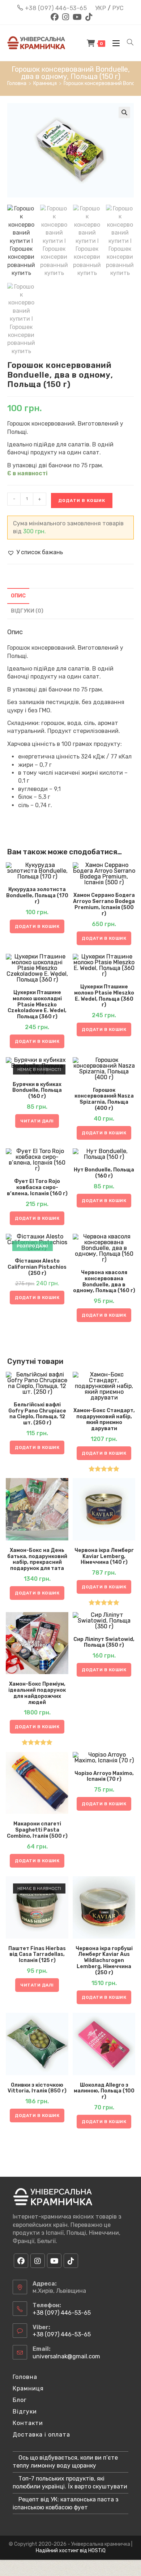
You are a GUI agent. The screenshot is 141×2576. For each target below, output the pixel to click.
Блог (20, 2400)
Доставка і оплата (41, 2435)
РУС (118, 8)
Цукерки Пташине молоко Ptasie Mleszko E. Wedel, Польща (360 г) (104, 996)
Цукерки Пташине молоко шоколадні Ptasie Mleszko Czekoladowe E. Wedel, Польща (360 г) (37, 1005)
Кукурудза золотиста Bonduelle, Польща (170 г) (37, 896)
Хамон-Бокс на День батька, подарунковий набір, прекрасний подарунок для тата (37, 1560)
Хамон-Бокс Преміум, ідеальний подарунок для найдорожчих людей (37, 1693)
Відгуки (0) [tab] (27, 611)
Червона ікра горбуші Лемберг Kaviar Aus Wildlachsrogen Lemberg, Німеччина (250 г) (104, 1961)
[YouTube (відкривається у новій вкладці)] (77, 17)
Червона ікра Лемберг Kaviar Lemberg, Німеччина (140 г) (104, 1557)
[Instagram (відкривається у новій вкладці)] (66, 17)
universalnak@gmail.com (66, 2356)
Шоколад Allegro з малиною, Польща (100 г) (104, 2091)
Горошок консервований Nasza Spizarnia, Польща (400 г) (104, 1099)
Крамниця (28, 2388)
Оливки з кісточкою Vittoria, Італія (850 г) (37, 2088)
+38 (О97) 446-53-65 (56, 8)
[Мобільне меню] (114, 43)
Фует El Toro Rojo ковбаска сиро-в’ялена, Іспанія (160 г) (37, 1188)
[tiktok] (71, 2261)
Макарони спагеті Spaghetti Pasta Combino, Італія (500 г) (37, 1830)
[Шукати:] (128, 43)
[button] (124, 112)
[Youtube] (54, 2261)
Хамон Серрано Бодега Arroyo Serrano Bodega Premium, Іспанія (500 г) (104, 904)
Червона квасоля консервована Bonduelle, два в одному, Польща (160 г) (104, 1282)
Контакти (28, 2423)
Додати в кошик (82, 500)
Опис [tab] (18, 596)
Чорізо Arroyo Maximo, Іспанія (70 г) (104, 1777)
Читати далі (37, 1121)
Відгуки (25, 2412)
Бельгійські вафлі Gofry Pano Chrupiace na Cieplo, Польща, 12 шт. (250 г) (37, 1414)
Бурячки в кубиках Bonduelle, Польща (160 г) (37, 1091)
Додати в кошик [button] (37, 926)
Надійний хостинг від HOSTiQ (71, 2551)
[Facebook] (21, 2261)
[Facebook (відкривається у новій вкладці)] (55, 17)
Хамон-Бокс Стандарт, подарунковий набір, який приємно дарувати (104, 1420)
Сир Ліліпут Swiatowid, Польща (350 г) (104, 1643)
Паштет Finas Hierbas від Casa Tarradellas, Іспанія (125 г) (37, 1955)
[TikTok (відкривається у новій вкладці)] (88, 17)
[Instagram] (38, 2261)
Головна (25, 2377)
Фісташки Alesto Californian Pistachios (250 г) (37, 1267)
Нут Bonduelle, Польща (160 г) (104, 1173)
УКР (101, 8)
